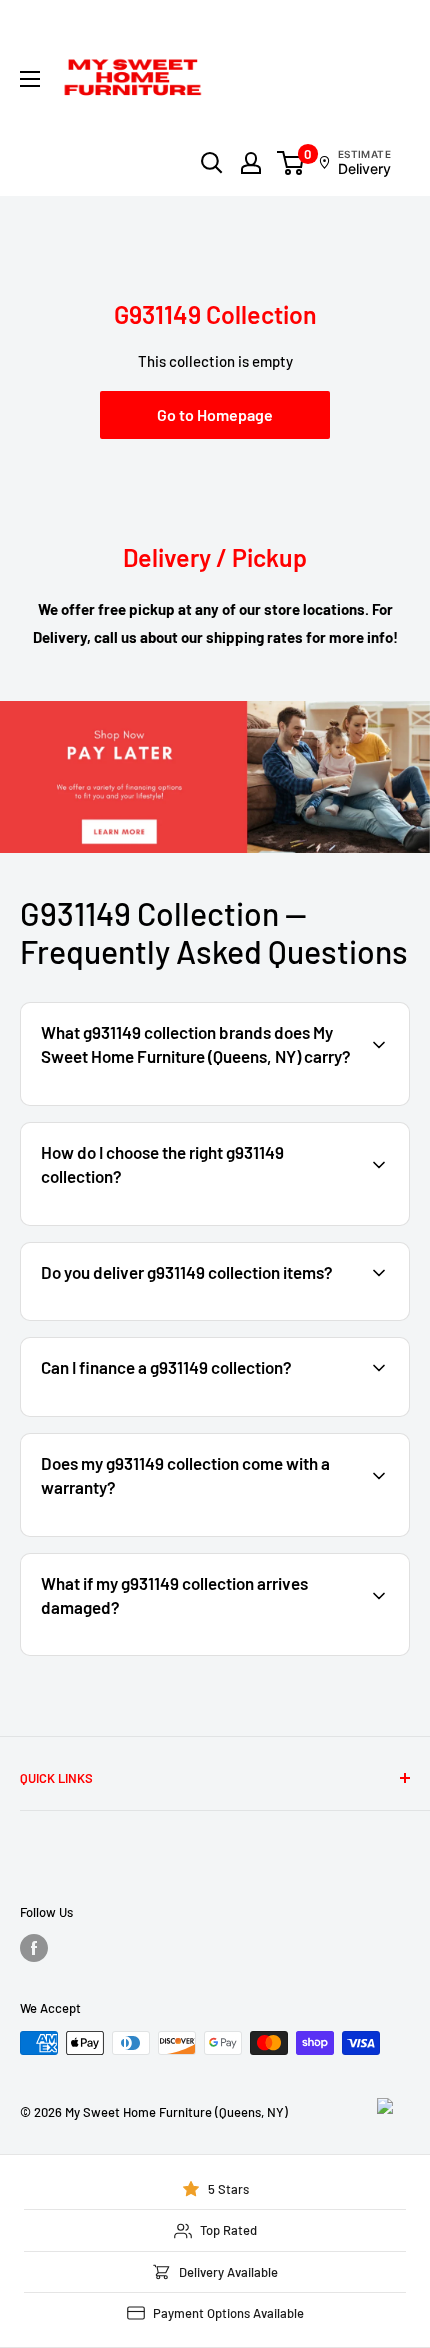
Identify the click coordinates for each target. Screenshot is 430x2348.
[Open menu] (30, 79)
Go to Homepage (215, 414)
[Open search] (212, 163)
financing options (186, 1414)
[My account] (251, 163)
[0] (291, 163)
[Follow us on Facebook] (34, 1948)
